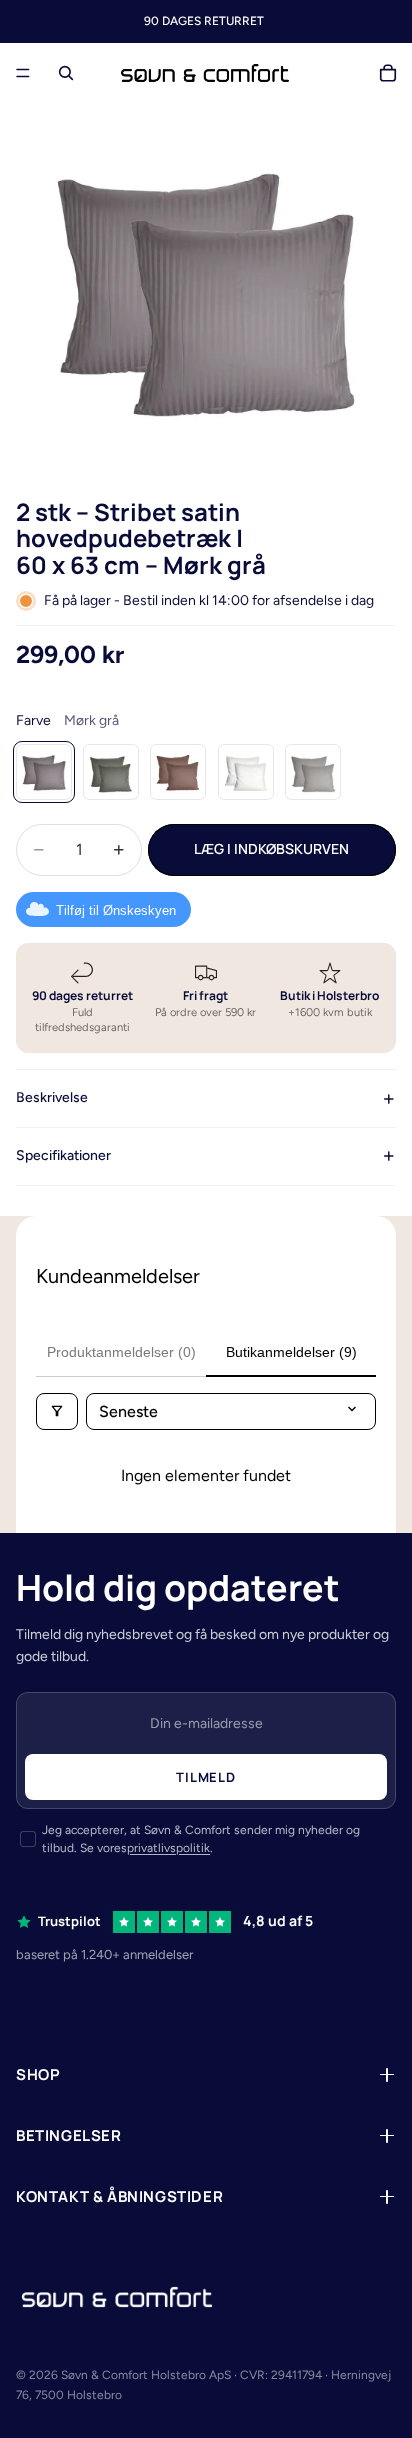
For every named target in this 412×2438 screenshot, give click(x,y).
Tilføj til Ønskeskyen (116, 910)
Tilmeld (205, 1777)
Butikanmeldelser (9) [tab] (291, 1352)
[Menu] (23, 73)
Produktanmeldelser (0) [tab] (121, 1352)
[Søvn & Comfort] (117, 2297)
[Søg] (66, 73)
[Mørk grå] (44, 772)
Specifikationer (63, 1155)
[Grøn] (111, 772)
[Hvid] (246, 772)
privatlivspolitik (168, 1848)
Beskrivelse (52, 1097)
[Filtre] (57, 1411)
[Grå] (313, 772)
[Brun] (178, 772)
